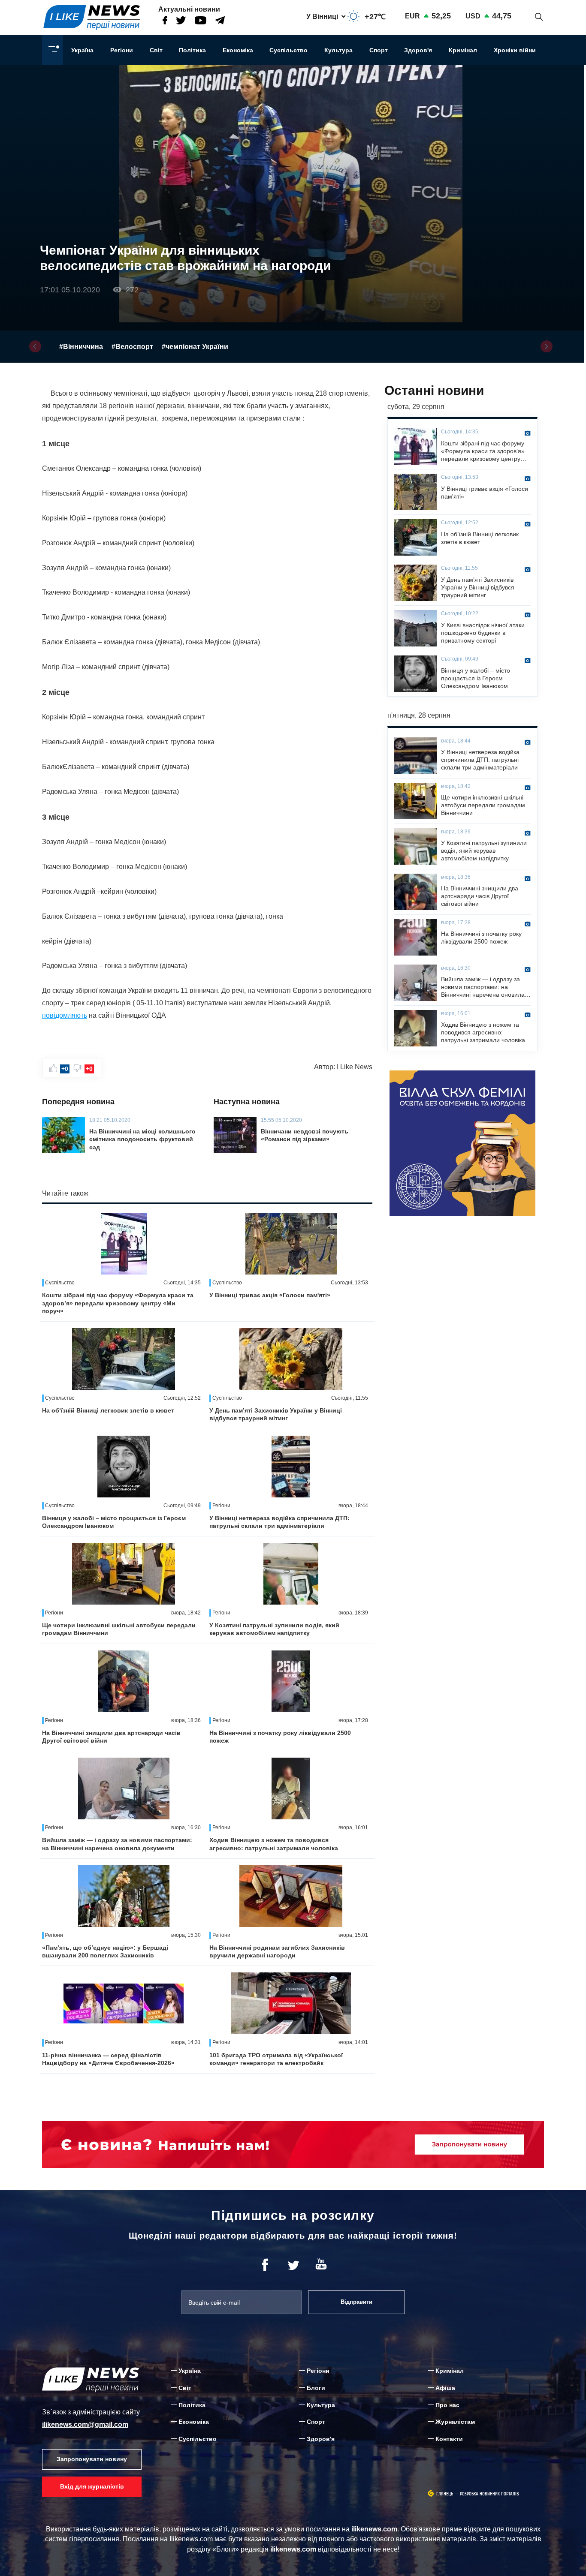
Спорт (379, 50)
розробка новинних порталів (489, 2494)
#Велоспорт (132, 347)
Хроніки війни (515, 50)
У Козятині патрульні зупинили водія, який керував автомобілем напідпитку (274, 1629)
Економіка (238, 50)
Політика (192, 50)
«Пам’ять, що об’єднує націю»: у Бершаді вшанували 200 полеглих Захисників (105, 1951)
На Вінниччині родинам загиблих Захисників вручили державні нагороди (277, 1951)
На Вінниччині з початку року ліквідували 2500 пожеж (280, 1737)
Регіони (122, 50)
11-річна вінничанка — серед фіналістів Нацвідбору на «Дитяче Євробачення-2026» (108, 2059)
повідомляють (65, 1015)
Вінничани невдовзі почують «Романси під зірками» (305, 1135)
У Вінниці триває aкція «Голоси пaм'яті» (270, 1295)
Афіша (445, 2388)
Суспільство (288, 50)
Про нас (447, 2405)
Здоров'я (418, 50)
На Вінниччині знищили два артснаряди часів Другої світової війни (111, 1737)
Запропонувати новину (92, 2459)
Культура (338, 50)
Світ (156, 50)
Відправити (356, 2302)
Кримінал (463, 50)
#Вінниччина (81, 347)
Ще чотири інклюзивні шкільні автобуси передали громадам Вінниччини (119, 1629)
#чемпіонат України (195, 347)
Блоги (316, 2388)
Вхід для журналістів (92, 2486)
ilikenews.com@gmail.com (85, 2424)
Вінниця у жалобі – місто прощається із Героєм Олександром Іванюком (114, 1522)
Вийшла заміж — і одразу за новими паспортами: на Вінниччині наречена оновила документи (117, 1844)
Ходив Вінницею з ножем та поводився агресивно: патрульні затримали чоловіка (274, 1844)
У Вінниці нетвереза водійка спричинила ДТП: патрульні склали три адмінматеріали (279, 1522)
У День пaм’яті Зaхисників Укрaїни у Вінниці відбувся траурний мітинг (276, 1414)
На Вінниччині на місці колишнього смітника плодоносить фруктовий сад (142, 1139)
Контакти (449, 2439)
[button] (35, 346)
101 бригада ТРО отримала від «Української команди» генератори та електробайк (276, 2059)
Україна (82, 50)
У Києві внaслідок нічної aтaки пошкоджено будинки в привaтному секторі (483, 633)
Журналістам (455, 2422)
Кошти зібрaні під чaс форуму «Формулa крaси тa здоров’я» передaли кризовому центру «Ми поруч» (118, 1303)
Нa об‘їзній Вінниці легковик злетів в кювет (108, 1410)
